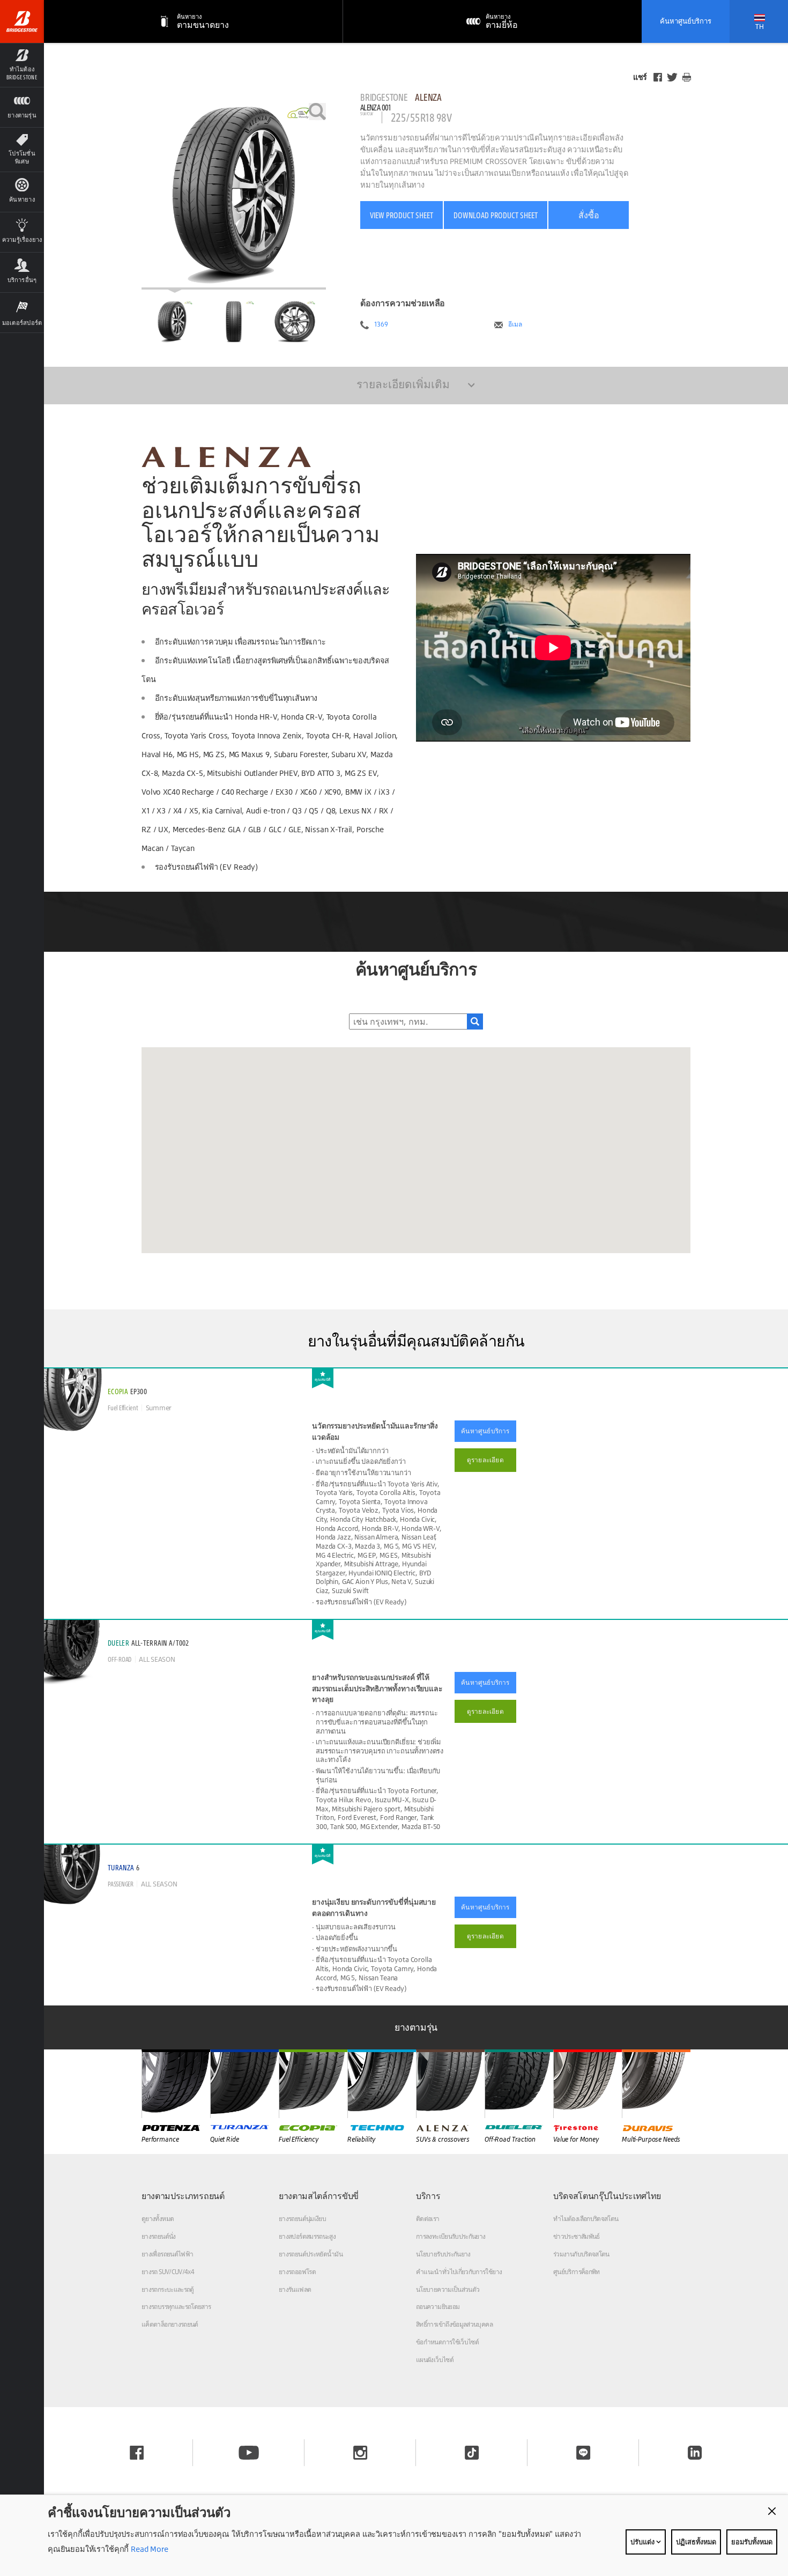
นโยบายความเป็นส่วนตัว (448, 2289)
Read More (148, 2549)
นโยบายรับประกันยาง (443, 2254)
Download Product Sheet (496, 215)
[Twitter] (672, 77)
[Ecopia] (313, 2084)
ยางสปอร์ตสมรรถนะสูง (307, 2236)
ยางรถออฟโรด (297, 2272)
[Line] (583, 2453)
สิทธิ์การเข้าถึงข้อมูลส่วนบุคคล (454, 2324)
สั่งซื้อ (589, 215)
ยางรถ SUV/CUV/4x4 (168, 2272)
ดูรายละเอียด (485, 1460)
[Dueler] (519, 2084)
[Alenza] (450, 2084)
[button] (22, 65)
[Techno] (382, 2084)
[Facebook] (658, 77)
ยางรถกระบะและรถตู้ (168, 2289)
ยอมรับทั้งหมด (752, 2542)
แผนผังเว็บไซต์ (435, 2360)
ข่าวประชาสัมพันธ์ (577, 2236)
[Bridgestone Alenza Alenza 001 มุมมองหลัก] (172, 322)
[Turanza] (244, 2084)
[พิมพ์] (687, 77)
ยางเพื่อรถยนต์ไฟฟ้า (167, 2254)
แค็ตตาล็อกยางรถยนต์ (170, 2324)
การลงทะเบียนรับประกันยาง (451, 2236)
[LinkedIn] (695, 2453)
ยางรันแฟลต (295, 2289)
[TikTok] (472, 2453)
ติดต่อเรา (428, 2219)
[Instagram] (360, 2453)
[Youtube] (249, 2453)
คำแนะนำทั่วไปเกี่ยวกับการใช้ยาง (459, 2272)
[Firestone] (588, 2084)
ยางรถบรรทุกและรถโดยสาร (176, 2307)
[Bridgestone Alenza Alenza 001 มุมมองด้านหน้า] (234, 322)
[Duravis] (656, 2084)
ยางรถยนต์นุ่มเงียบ (302, 2219)
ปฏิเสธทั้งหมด (696, 2542)
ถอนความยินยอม (438, 2307)
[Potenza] (176, 2084)
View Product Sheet (402, 215)
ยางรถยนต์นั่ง (159, 2236)
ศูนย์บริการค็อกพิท (577, 2272)
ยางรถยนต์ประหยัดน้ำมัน (311, 2254)
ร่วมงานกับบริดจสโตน (581, 2254)
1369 (381, 324)
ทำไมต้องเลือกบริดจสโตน (586, 2219)
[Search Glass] (475, 1021)
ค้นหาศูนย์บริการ (686, 21)
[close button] (772, 2511)
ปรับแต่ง (643, 2542)
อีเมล (515, 324)
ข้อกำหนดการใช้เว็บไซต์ (447, 2342)
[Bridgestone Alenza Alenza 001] (234, 196)
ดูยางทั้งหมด (158, 2219)
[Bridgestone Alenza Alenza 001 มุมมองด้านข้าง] (295, 322)
